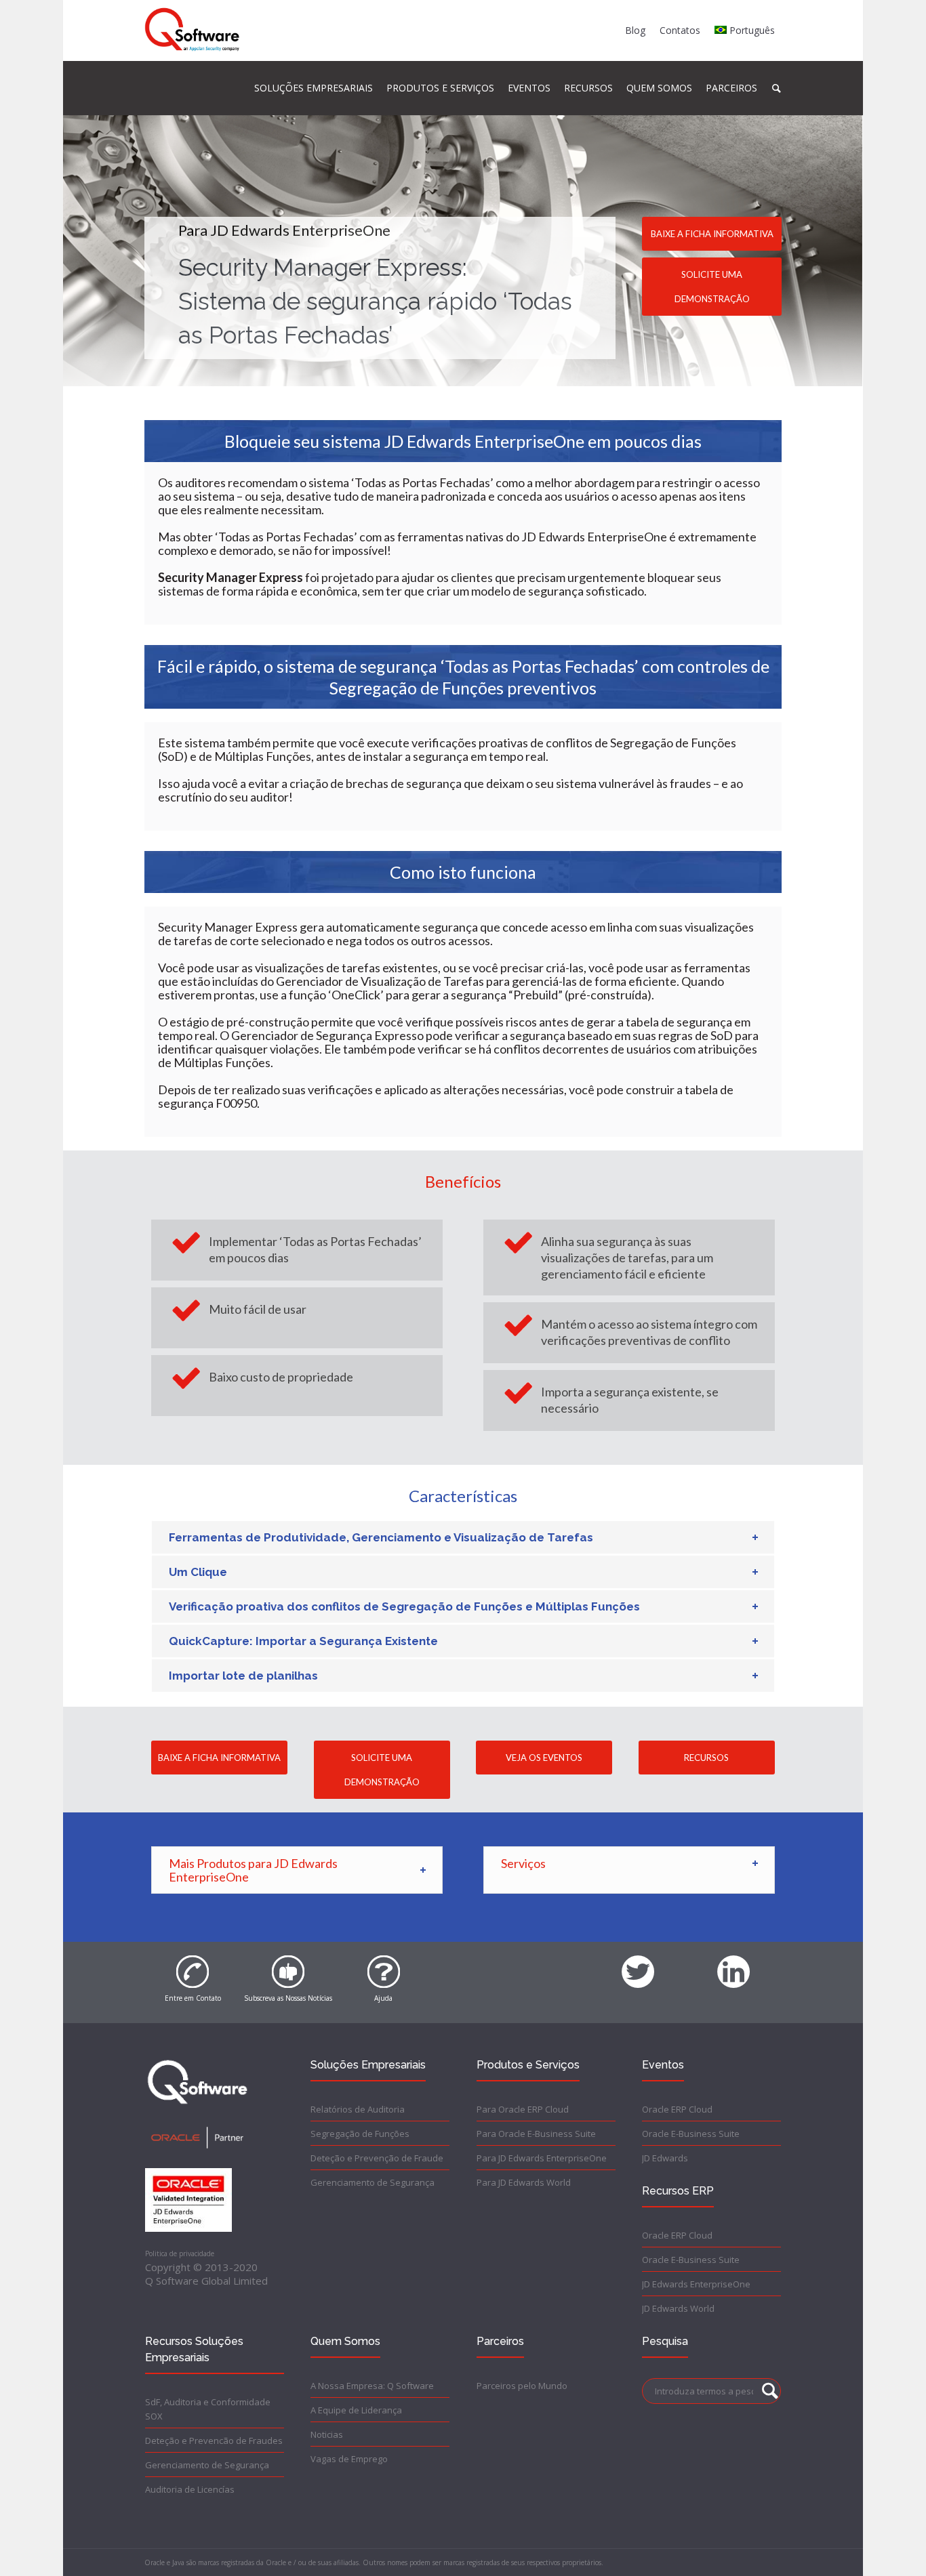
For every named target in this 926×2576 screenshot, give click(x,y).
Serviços (523, 1863)
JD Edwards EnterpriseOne (696, 2284)
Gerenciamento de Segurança (373, 2182)
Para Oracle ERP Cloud (523, 2109)
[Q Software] (192, 30)
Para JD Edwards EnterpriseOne (542, 2158)
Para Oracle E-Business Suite (536, 2134)
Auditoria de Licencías (190, 2489)
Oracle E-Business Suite (691, 2134)
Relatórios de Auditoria (358, 2109)
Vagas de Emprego (349, 2459)
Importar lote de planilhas (243, 1676)
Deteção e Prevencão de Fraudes (214, 2440)
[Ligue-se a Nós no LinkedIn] (733, 1964)
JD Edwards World (678, 2308)
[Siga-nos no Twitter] (638, 1964)
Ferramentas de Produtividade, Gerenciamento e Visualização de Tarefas (381, 1537)
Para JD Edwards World (524, 2182)
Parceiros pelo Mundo (522, 2386)
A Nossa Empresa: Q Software (372, 2386)
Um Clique (198, 1572)
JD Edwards (665, 2158)
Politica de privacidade (180, 2253)
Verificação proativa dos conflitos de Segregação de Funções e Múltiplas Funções (404, 1606)
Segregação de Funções (360, 2134)
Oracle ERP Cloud (677, 2109)
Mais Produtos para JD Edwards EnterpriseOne (253, 1870)
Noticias (327, 2434)
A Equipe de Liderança (356, 2410)
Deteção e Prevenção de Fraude (377, 2158)
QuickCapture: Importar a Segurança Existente (303, 1641)
